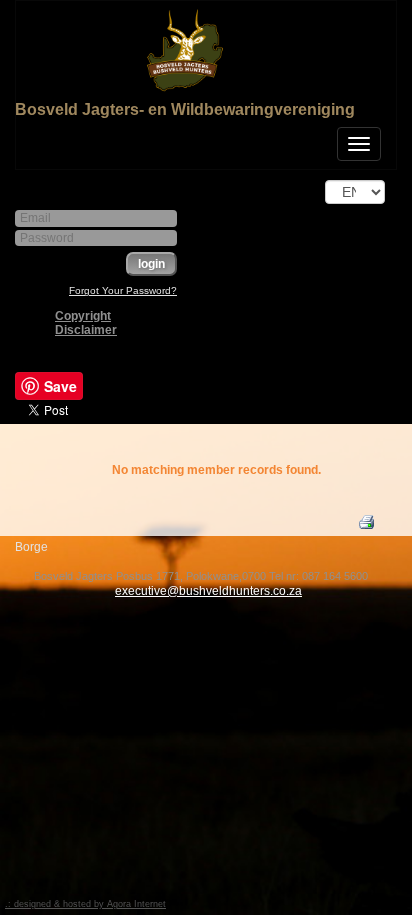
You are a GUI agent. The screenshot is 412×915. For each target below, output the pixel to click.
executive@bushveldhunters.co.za (208, 591)
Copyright (83, 316)
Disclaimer (86, 330)
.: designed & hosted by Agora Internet (85, 904)
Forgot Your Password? (123, 290)
